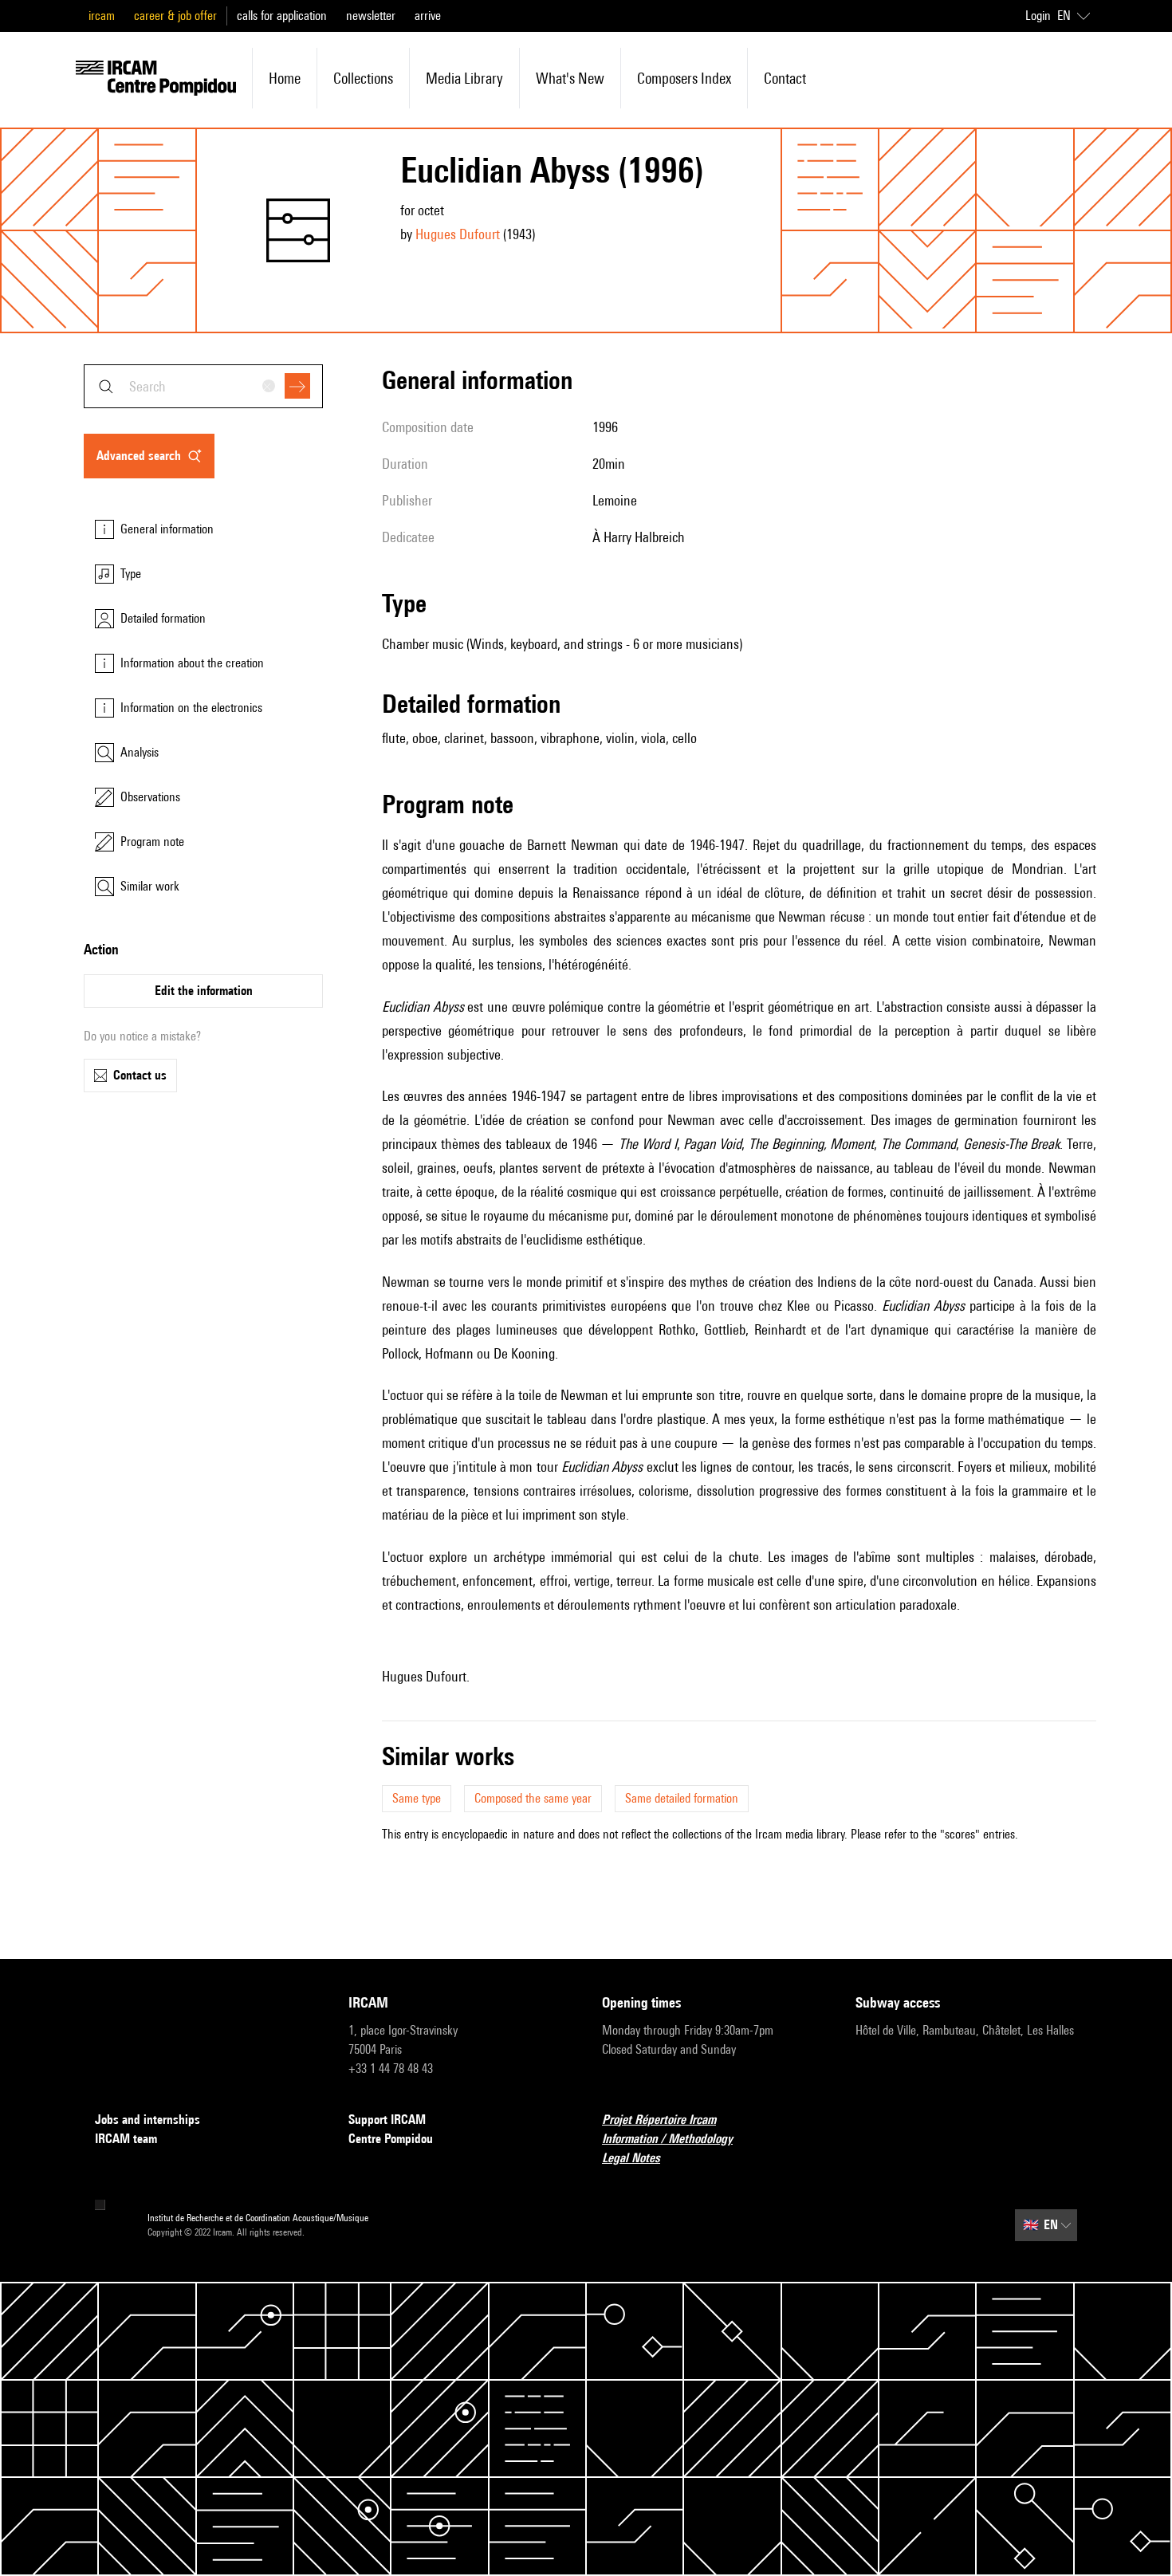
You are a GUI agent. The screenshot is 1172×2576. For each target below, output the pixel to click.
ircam (102, 16)
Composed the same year (533, 1798)
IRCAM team (126, 2139)
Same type (417, 1798)
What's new (570, 78)
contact (785, 78)
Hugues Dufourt (458, 234)
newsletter (371, 16)
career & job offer (175, 16)
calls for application (282, 16)
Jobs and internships (147, 2120)
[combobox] (203, 386)
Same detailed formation (682, 1798)
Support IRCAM (387, 2120)
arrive (428, 16)
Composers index (684, 78)
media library (464, 78)
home (285, 78)
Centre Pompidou (391, 2139)
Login (1038, 16)
